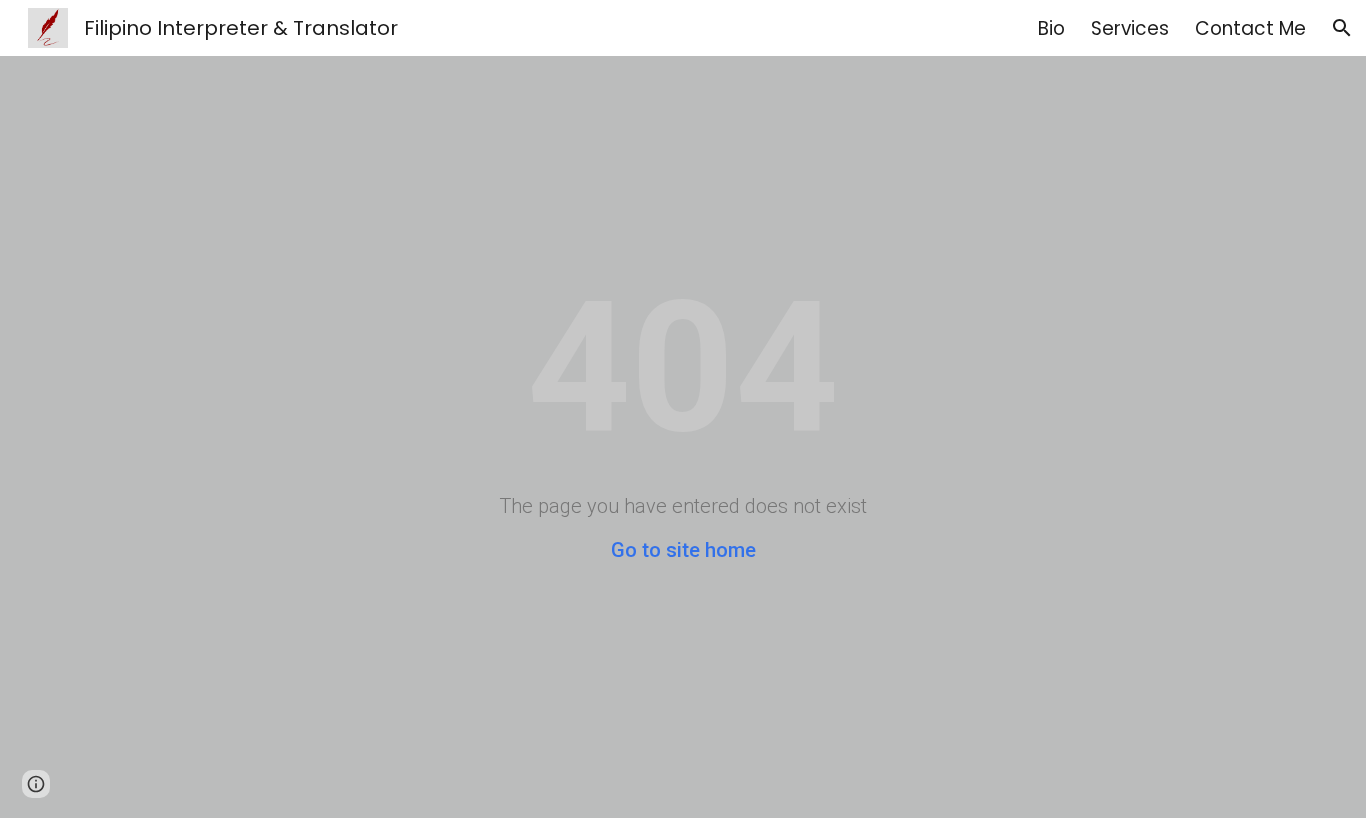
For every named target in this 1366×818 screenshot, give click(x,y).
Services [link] (1130, 28)
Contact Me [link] (1250, 28)
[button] (1342, 28)
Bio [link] (1051, 28)
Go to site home (683, 550)
